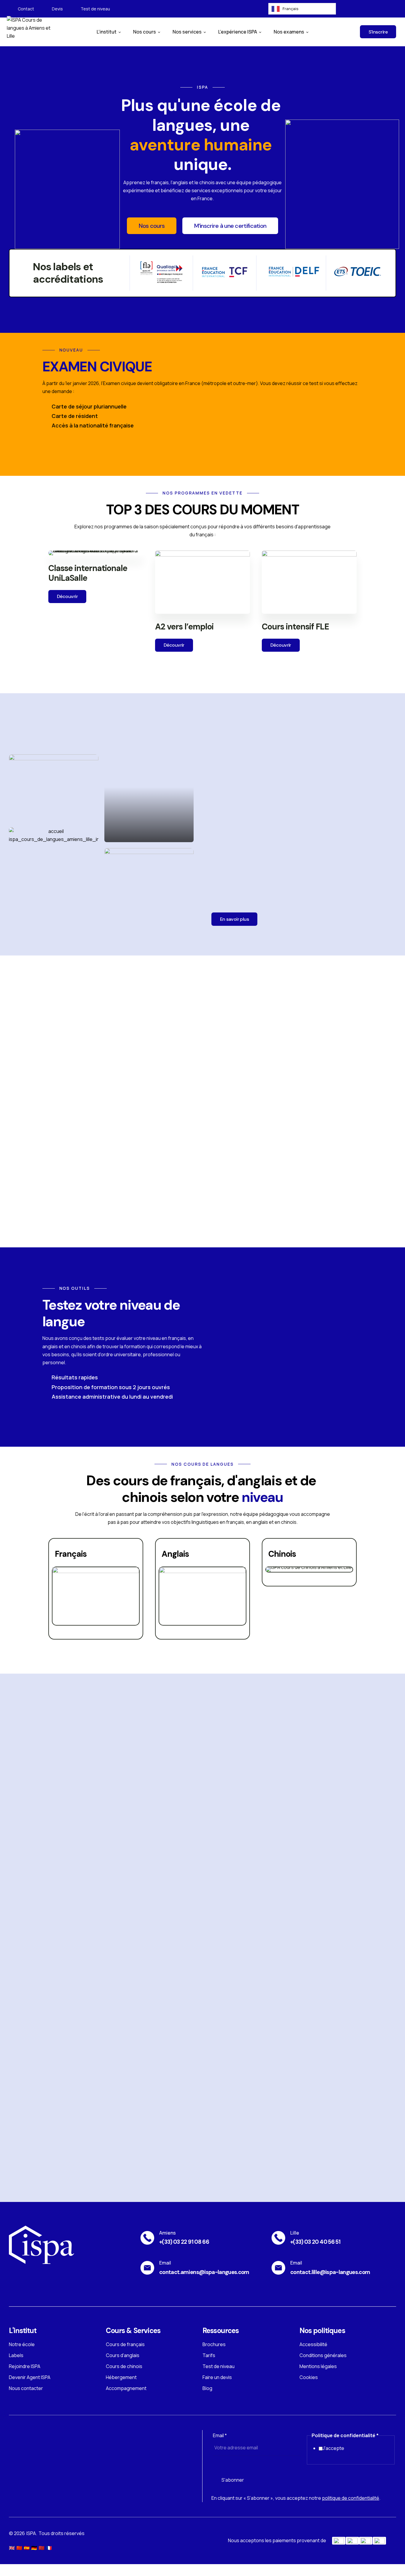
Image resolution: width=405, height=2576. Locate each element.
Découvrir (67, 596)
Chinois (282, 1554)
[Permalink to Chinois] (309, 1569)
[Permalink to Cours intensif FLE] (309, 582)
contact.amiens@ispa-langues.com (204, 2272)
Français (71, 1554)
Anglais (175, 1554)
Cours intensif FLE (295, 627)
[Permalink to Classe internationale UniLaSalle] (96, 552)
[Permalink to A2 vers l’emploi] (203, 582)
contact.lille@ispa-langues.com (330, 2272)
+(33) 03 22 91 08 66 (184, 2242)
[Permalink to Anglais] (203, 1595)
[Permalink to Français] (96, 1595)
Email (220, 2435)
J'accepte (333, 2448)
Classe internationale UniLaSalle (88, 573)
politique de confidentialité (351, 2498)
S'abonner (233, 2480)
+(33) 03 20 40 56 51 (315, 2242)
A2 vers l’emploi (184, 627)
